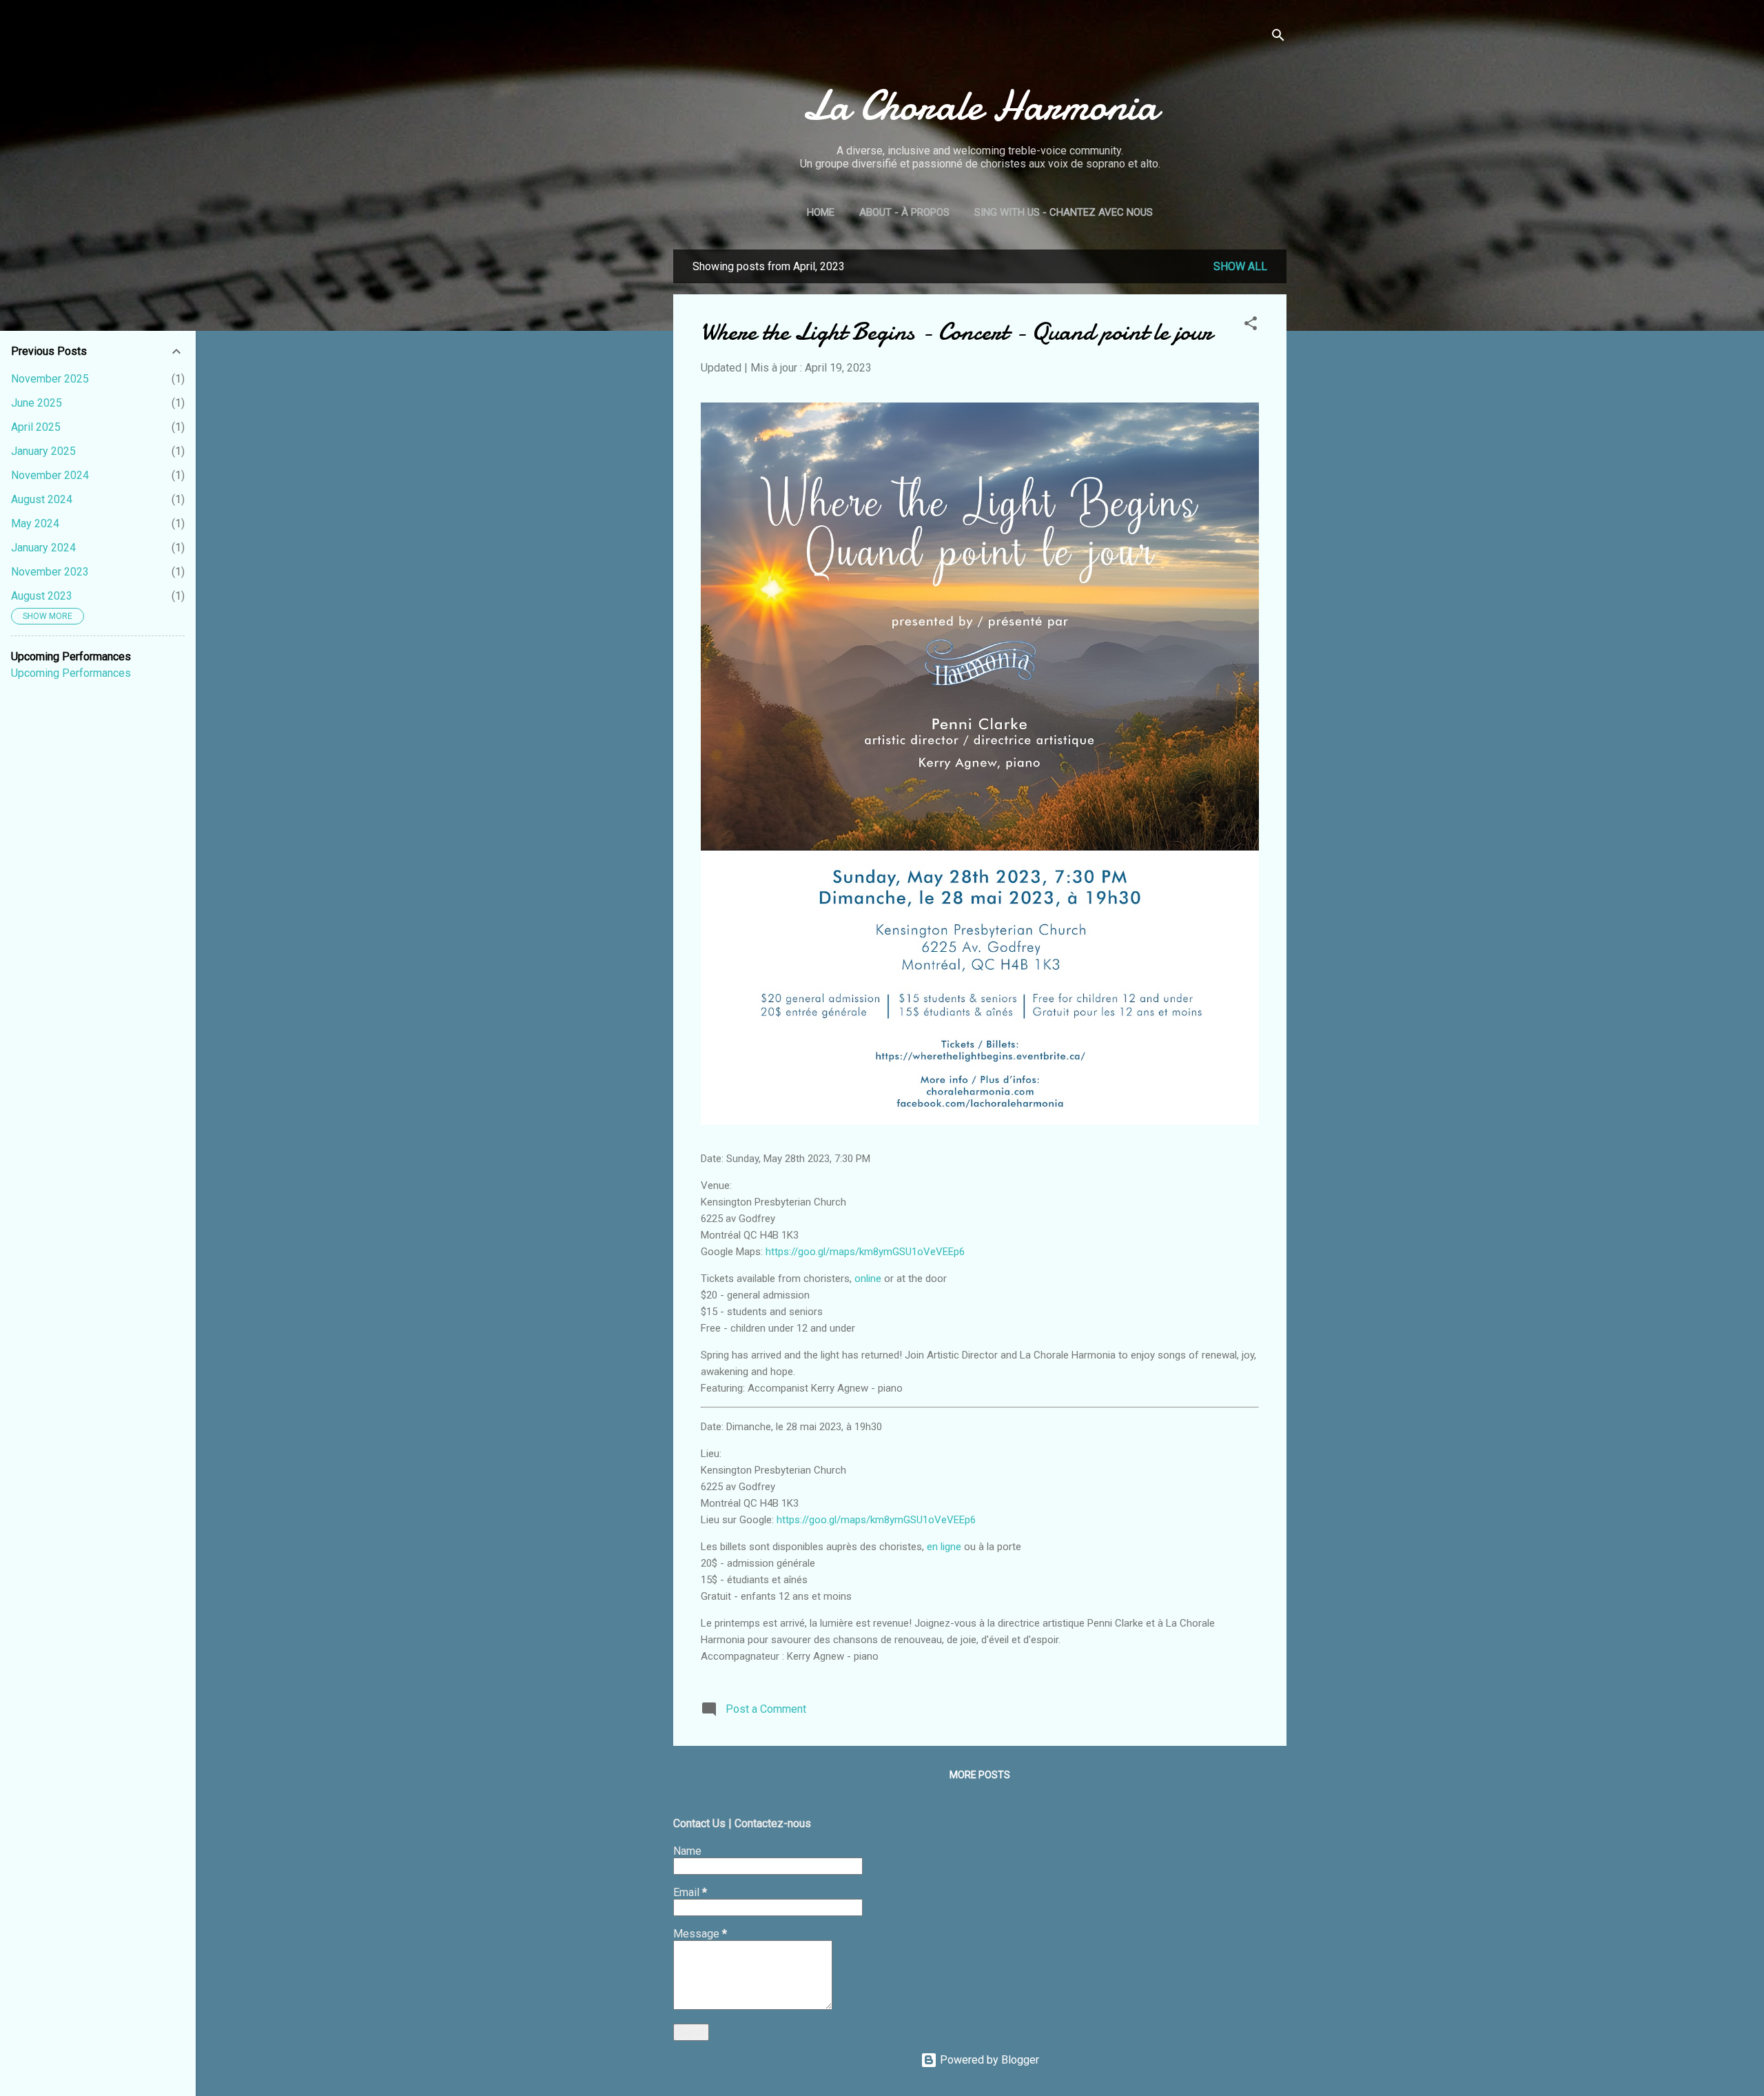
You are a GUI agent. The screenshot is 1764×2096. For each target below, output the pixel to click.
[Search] (1278, 38)
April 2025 (36, 427)
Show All (1240, 266)
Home (821, 212)
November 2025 (50, 379)
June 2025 (37, 403)
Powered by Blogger (988, 2060)
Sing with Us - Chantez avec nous (1064, 212)
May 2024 (35, 523)
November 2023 (50, 572)
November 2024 (50, 475)
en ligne (944, 1547)
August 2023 (42, 596)
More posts (980, 1775)
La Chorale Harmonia (980, 105)
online (868, 1279)
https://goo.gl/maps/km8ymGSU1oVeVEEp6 (865, 1252)
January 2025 (43, 451)
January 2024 (43, 548)
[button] (1251, 326)
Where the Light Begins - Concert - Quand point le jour (956, 332)
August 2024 (42, 499)
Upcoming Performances (71, 673)
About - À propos (904, 212)
